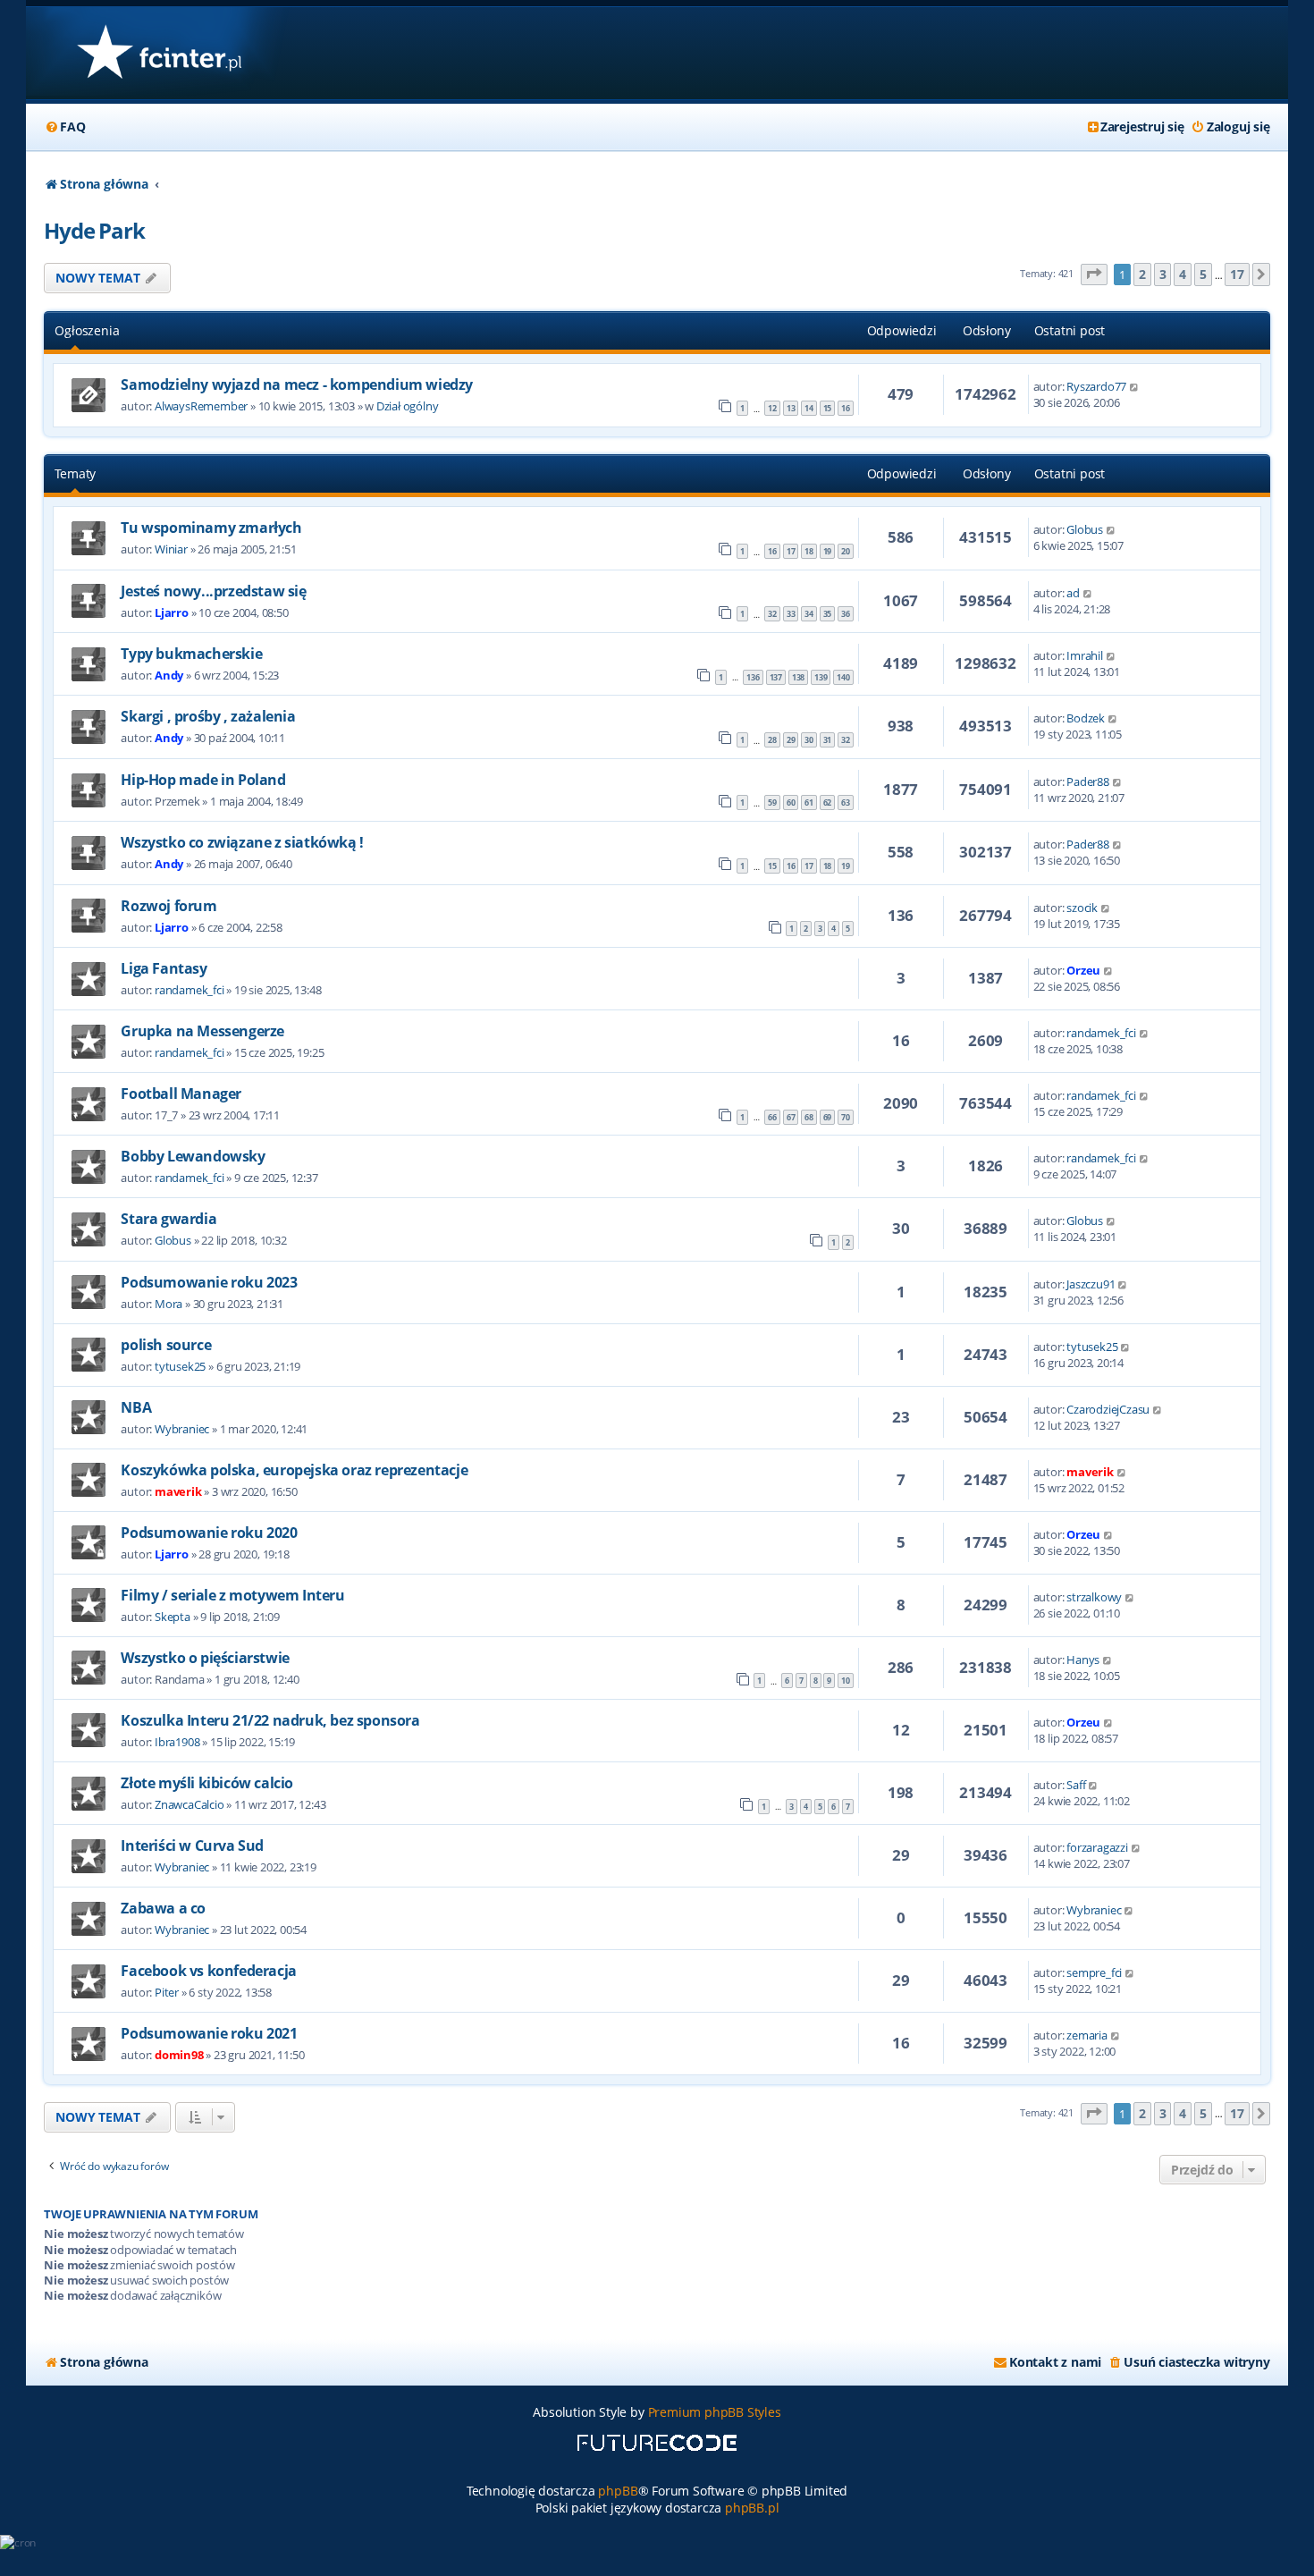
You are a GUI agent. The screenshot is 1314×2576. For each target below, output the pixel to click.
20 (846, 551)
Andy (169, 675)
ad (1073, 593)
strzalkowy (1094, 1597)
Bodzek (1086, 718)
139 (821, 677)
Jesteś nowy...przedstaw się (213, 591)
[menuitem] (64, 127)
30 (809, 740)
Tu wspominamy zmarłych (211, 528)
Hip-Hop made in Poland (203, 780)
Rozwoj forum (168, 906)
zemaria (1087, 2035)
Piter (167, 1992)
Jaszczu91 (1091, 1284)
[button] (1094, 275)
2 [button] (1142, 274)
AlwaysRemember (201, 406)
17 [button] (1237, 274)
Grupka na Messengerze (202, 1031)
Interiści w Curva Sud (192, 1845)
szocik (1082, 908)
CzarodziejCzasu (1108, 1409)
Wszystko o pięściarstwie (205, 1658)
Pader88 (1088, 781)
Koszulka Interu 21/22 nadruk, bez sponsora (270, 1720)
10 (846, 1681)
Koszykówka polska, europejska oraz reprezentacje (294, 1470)
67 (791, 1117)
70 (846, 1117)
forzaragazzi (1097, 1847)
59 (772, 802)
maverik (178, 1491)
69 (828, 1117)
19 (828, 551)
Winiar (171, 549)
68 (809, 1117)
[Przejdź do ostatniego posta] (1135, 386)
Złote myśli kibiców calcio (207, 1783)
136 (753, 677)
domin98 (179, 2055)
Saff (1076, 1785)
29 (791, 740)
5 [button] (1203, 274)
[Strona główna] (159, 53)
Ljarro (172, 612)
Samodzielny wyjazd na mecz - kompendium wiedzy (297, 384)
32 (772, 614)
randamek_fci (190, 990)
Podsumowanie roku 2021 (209, 2033)
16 (846, 408)
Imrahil (1085, 655)
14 (809, 408)
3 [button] (1163, 274)
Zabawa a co (163, 1908)
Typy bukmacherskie (191, 654)
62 (828, 802)
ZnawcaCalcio (190, 1804)
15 (828, 408)
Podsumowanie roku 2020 (209, 1533)
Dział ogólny (408, 406)
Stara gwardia (168, 1219)
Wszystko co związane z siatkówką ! (242, 842)
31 (828, 740)
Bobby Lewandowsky (193, 1156)
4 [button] (1183, 274)
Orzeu (1083, 970)
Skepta (173, 1617)
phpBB (618, 2491)
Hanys (1083, 1660)
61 (809, 802)
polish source (166, 1345)
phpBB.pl (752, 2508)
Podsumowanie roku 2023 (209, 1282)
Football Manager (181, 1094)
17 (791, 551)
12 (772, 408)
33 (791, 614)
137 (776, 677)
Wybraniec (182, 1429)
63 (846, 802)
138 (798, 677)
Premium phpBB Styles (715, 2412)
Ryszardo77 (1096, 386)
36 (846, 614)
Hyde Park (94, 230)
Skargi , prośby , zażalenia (208, 716)
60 (791, 802)
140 (843, 677)
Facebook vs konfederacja (208, 1971)
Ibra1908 (177, 1742)
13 (791, 408)
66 (772, 1117)
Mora (168, 1304)
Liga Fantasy (164, 968)
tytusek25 (180, 1366)
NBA (136, 1407)
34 (809, 614)
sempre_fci (1094, 1972)
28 (772, 740)
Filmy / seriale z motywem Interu (232, 1595)
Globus (1085, 529)
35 (828, 614)
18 (809, 551)
